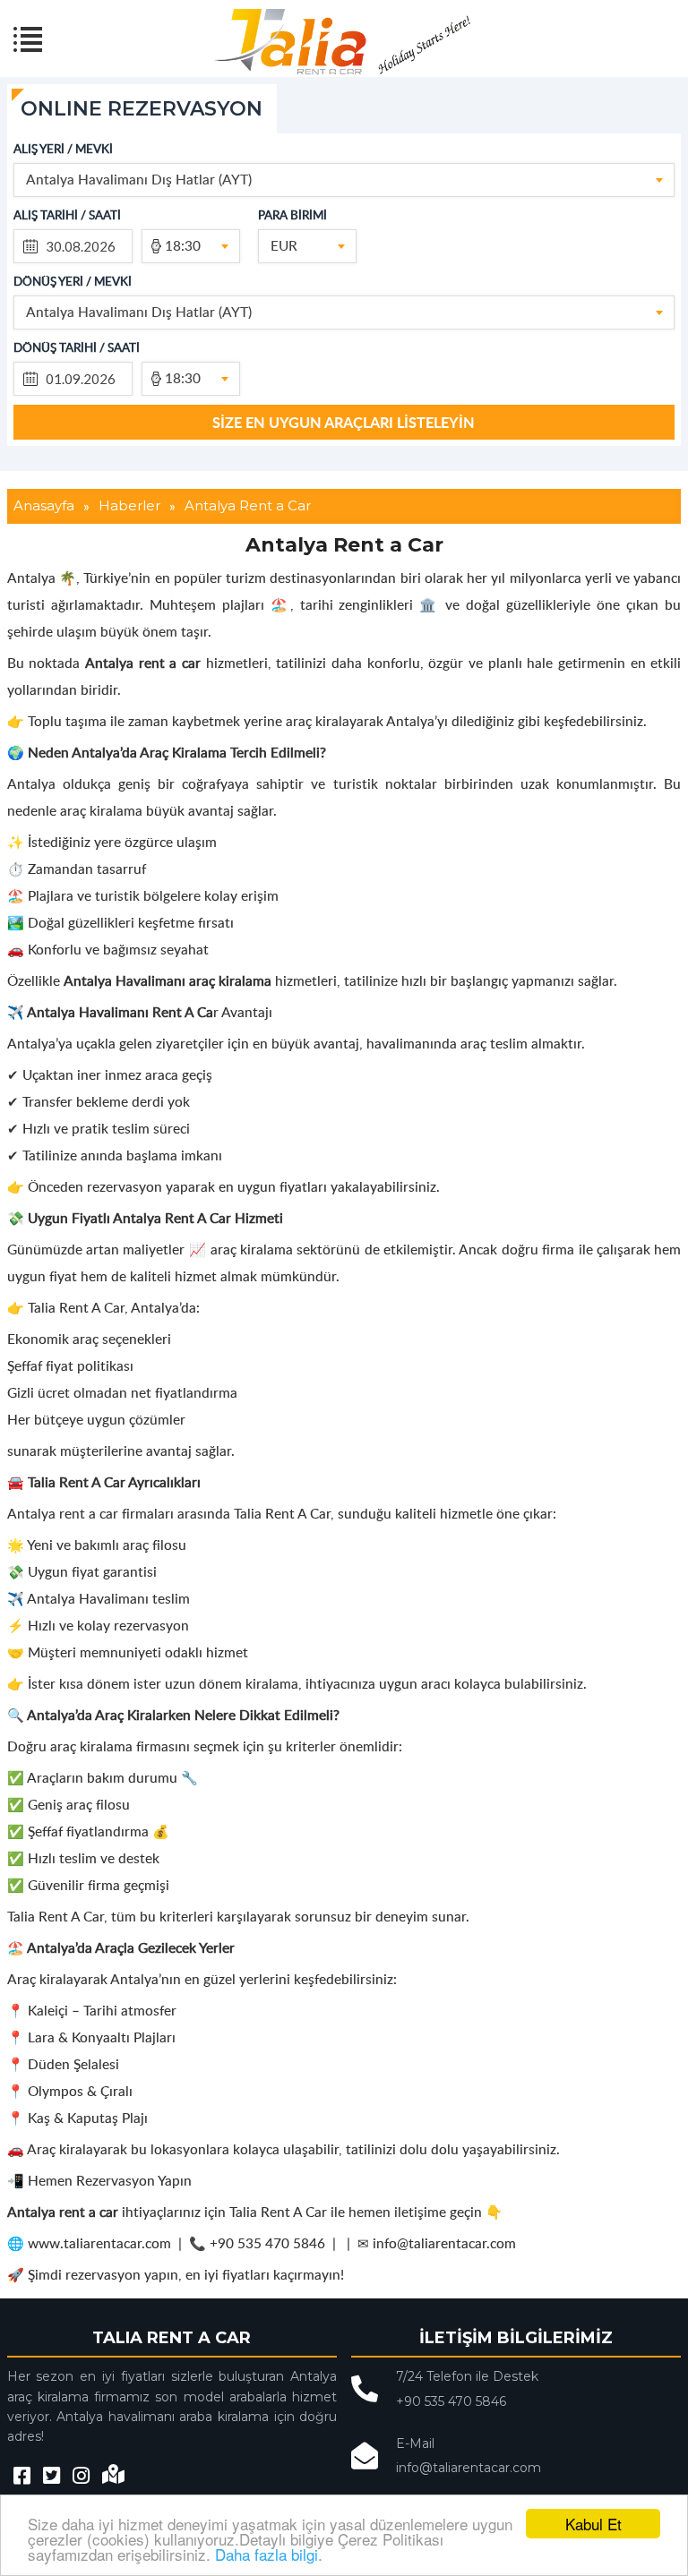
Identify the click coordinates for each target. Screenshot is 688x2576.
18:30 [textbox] (183, 245)
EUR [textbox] (284, 245)
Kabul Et (593, 2524)
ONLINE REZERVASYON (142, 109)
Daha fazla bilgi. (269, 2554)
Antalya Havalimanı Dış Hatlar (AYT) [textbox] (139, 179)
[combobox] (344, 180)
